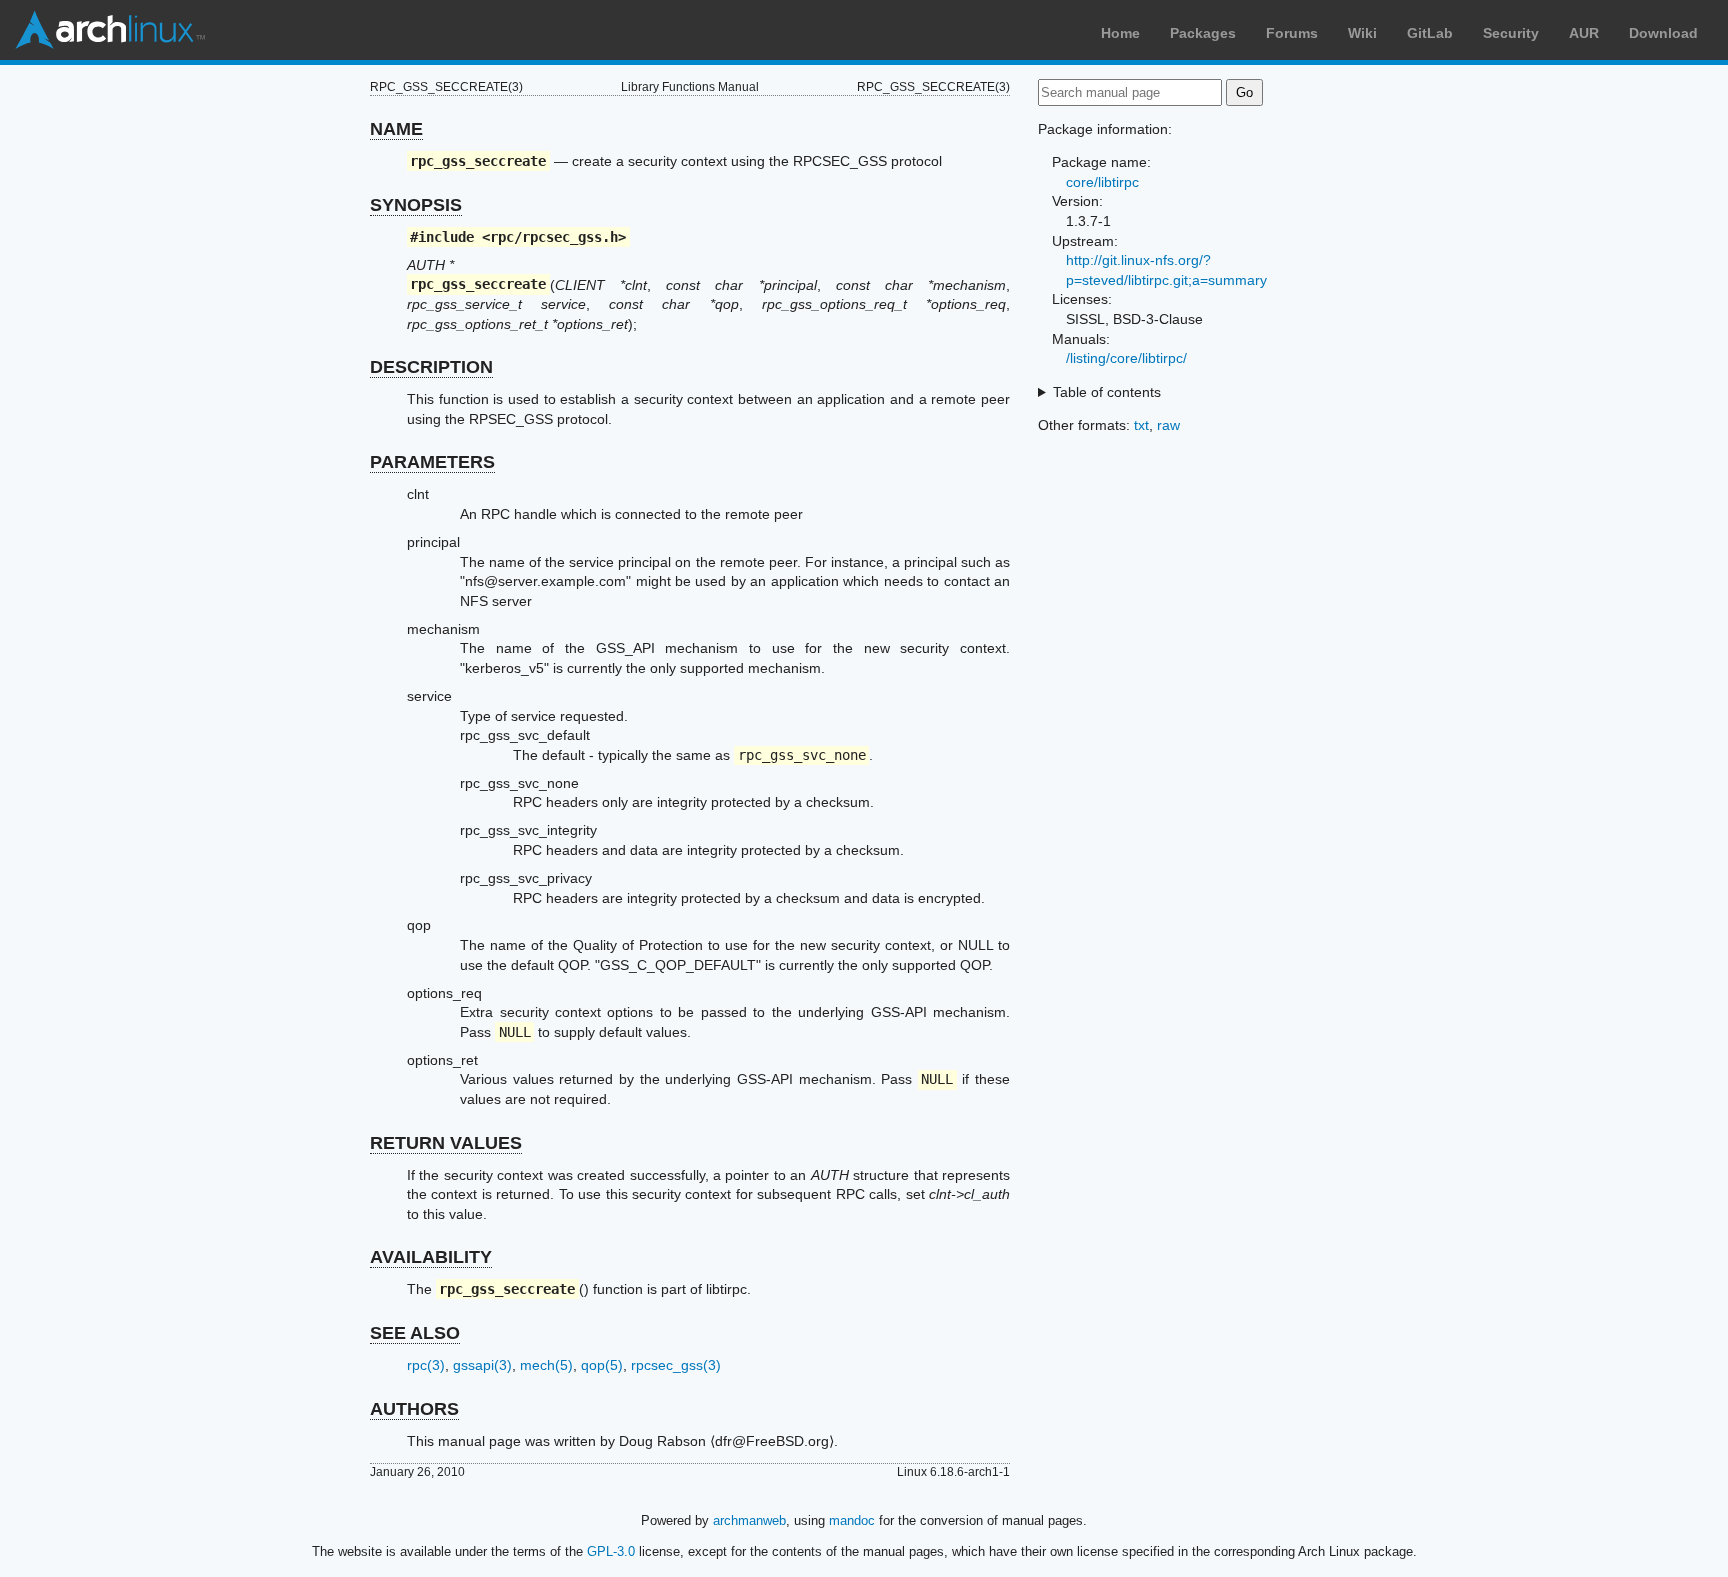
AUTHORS (414, 1409)
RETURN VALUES (446, 1143)
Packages (1203, 33)
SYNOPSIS (416, 205)
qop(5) (602, 1365)
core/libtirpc (1102, 182)
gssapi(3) (482, 1365)
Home (1120, 33)
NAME (396, 129)
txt (1141, 425)
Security (1511, 33)
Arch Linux (110, 30)
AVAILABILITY (431, 1257)
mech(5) (546, 1365)
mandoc (852, 1520)
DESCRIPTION (431, 367)
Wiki (1362, 33)
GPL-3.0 (611, 1551)
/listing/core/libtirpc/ (1126, 358)
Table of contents (1107, 392)
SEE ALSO (415, 1333)
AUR (1584, 33)
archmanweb (749, 1520)
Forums (1292, 33)
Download (1663, 33)
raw (1168, 425)
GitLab (1430, 33)
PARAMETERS (432, 462)
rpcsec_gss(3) (676, 1365)
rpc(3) (426, 1365)
